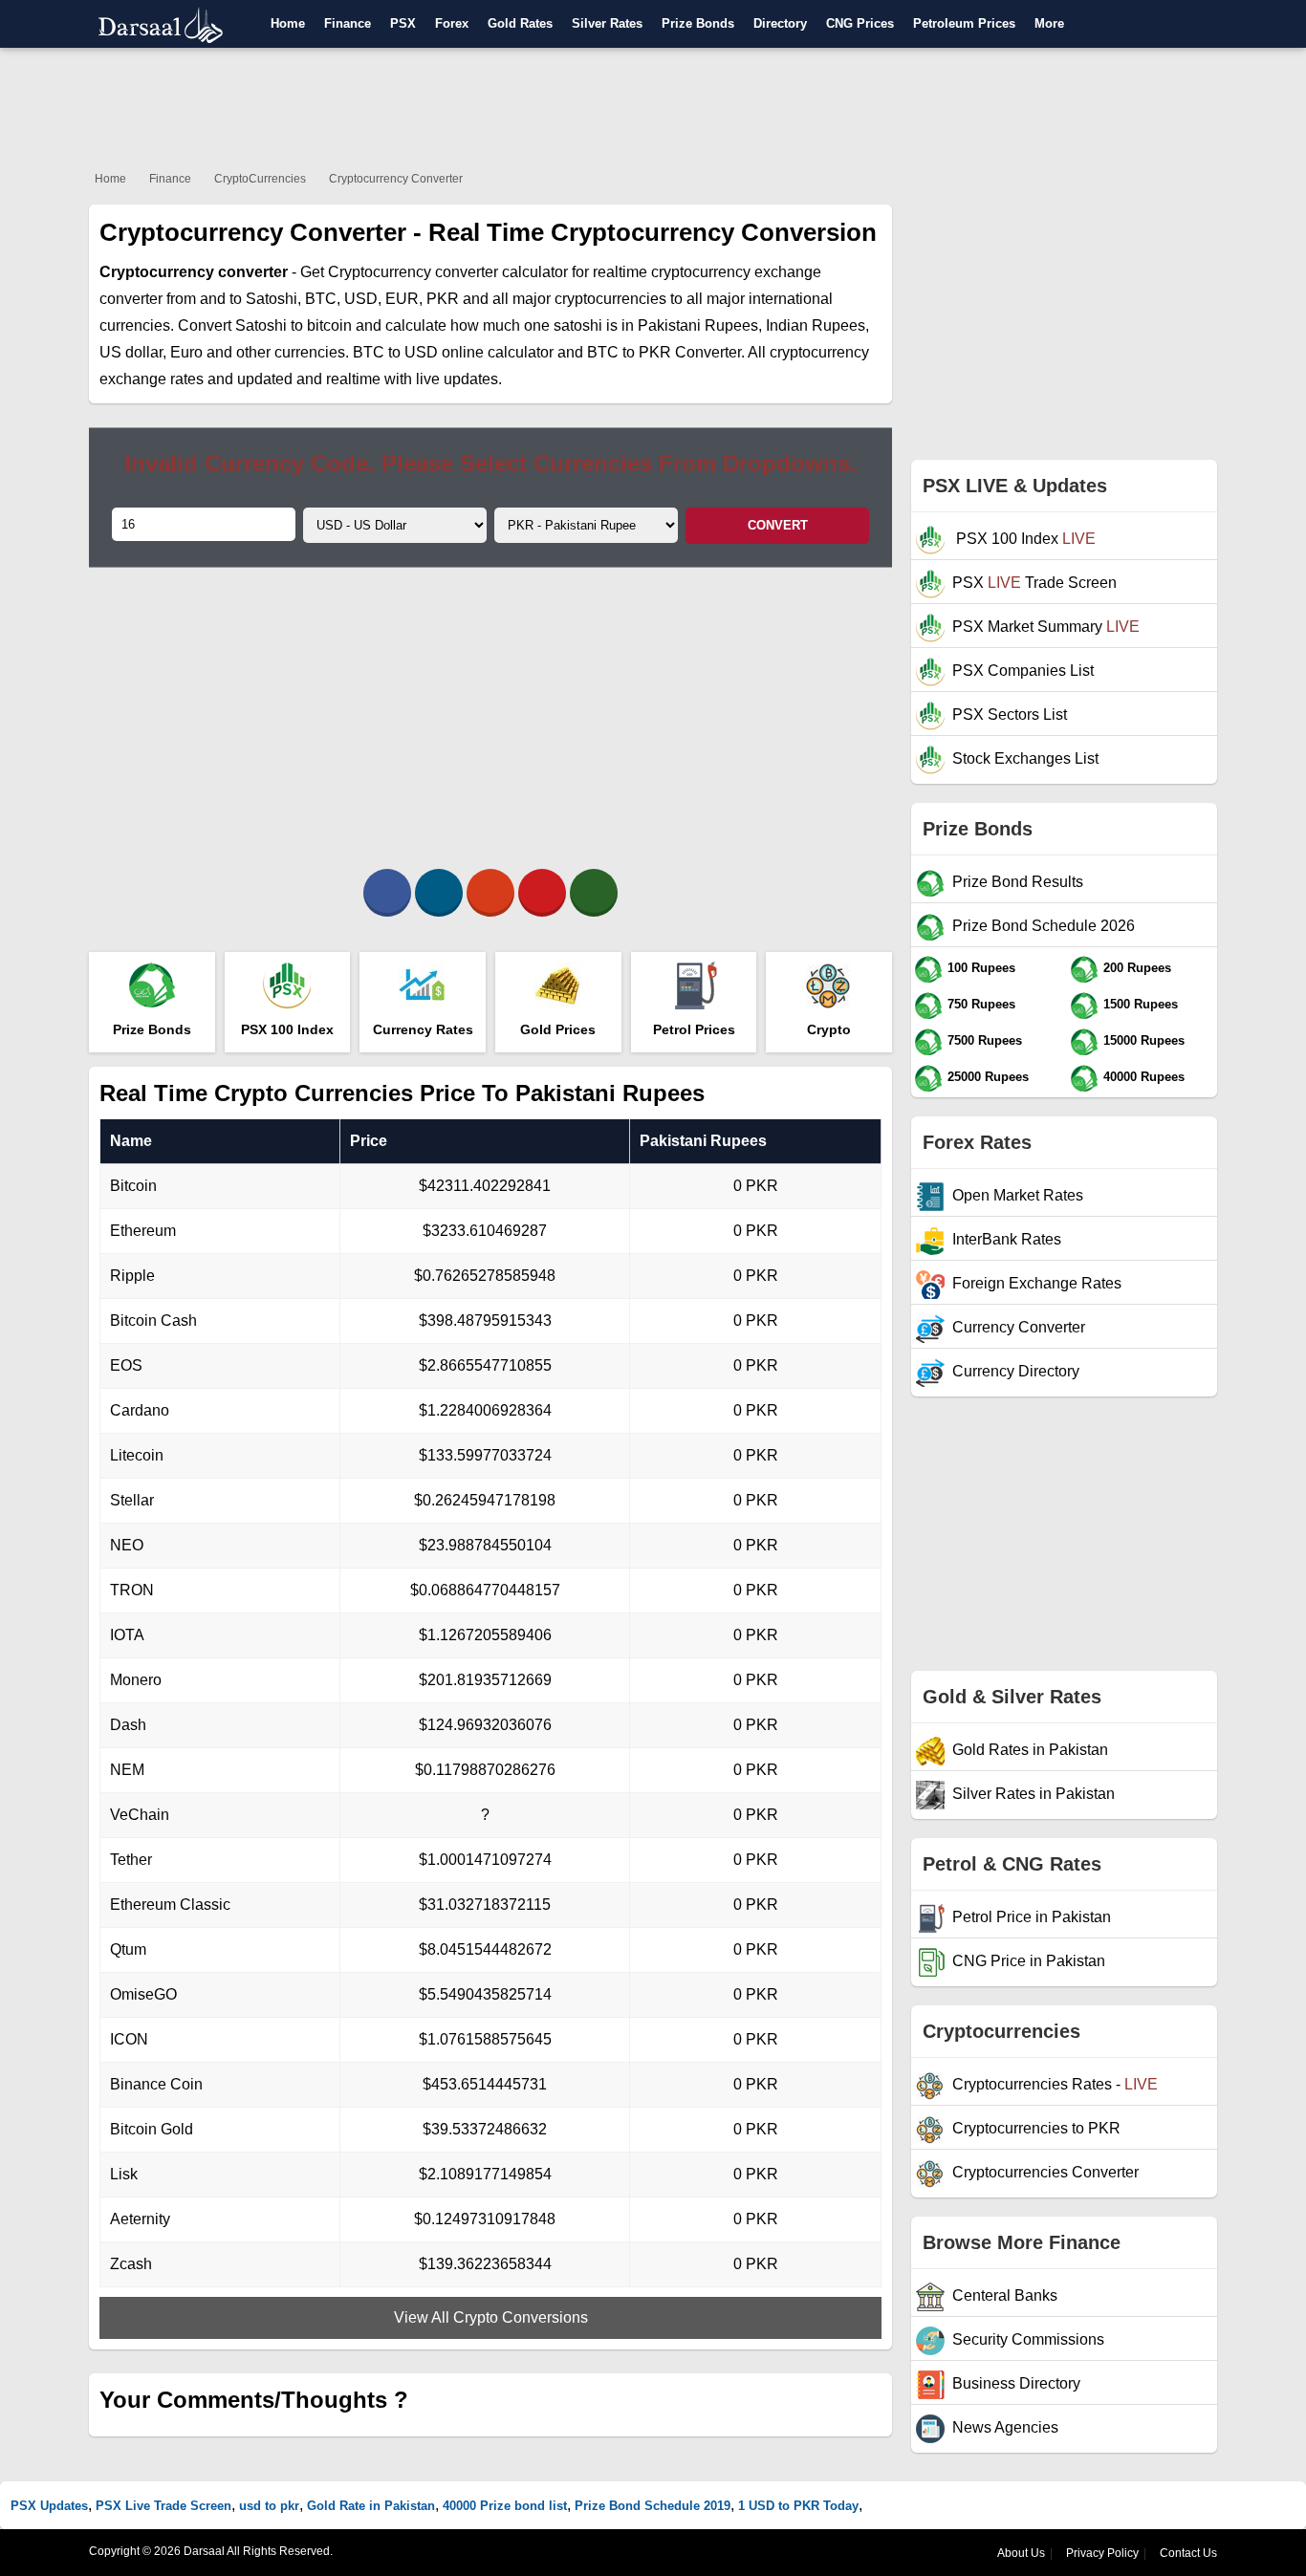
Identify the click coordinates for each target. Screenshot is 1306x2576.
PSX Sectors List (1010, 714)
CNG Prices (860, 23)
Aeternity (140, 2219)
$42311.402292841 (485, 1186)
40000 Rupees (1144, 1077)
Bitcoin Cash (153, 1320)
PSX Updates (49, 2506)
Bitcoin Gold (152, 2129)
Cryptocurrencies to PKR (1036, 2128)
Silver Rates (607, 23)
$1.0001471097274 (485, 1860)
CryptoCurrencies (260, 179)
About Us (1021, 2553)
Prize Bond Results (1018, 882)
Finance (348, 23)
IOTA (127, 1635)
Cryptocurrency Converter (396, 179)
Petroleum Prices (964, 23)
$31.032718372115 (485, 1905)
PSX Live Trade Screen (163, 2506)
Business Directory (1016, 2383)
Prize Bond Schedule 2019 (653, 2506)
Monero (136, 1680)
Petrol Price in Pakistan (1032, 1917)
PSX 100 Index (1024, 539)
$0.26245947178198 (485, 1500)
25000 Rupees (988, 1077)
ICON (129, 2039)
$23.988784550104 (485, 1545)
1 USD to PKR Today (798, 2506)
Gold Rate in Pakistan (371, 2506)
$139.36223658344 (485, 2264)
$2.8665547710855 (485, 1365)
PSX (403, 23)
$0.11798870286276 (485, 1770)
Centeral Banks (1005, 2295)
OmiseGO (143, 1994)
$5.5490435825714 (485, 1994)
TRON (132, 1590)
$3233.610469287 (485, 1231)
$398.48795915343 (485, 1320)
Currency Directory (1016, 1371)
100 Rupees (981, 968)
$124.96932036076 (485, 1725)
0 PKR (756, 1186)
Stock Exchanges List (1025, 758)
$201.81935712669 (485, 1680)
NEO (127, 1545)
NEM (127, 1770)
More (1049, 23)
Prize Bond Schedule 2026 (1044, 926)
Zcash (131, 2264)
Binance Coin (156, 2084)
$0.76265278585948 (485, 1276)
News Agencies (1005, 2427)
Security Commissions (1028, 2339)
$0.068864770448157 (485, 1590)
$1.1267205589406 (485, 1635)
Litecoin (137, 1455)
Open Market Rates (1018, 1195)
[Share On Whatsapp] (594, 893)
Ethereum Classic (170, 1905)
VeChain (140, 1815)
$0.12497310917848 (485, 2219)
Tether (131, 1860)
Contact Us (1188, 2553)
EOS (126, 1365)
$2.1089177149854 (485, 2174)
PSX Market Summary (1046, 627)
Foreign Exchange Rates (1037, 1283)
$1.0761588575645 (485, 2039)
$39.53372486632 (485, 2129)
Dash (128, 1725)
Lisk (124, 2174)
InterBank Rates (1007, 1239)
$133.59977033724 (485, 1455)
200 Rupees (1137, 968)
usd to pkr (269, 2506)
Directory (780, 23)
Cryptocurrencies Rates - (1055, 2084)
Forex (452, 23)
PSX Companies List (1023, 671)
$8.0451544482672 (485, 1949)
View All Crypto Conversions (491, 2317)
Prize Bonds (698, 23)
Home (288, 23)
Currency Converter (1019, 1327)
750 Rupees (981, 1004)
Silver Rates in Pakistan (1034, 1794)
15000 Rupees (1144, 1040)
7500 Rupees (985, 1040)
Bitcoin (133, 1186)
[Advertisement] (653, 105)
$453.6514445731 (485, 2084)
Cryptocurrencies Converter (1045, 2172)
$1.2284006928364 (485, 1410)
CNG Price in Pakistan (1029, 1961)
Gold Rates (520, 23)
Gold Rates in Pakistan (1030, 1750)
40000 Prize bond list (505, 2506)
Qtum (128, 1949)
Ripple (132, 1276)
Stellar (132, 1500)
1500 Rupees (1141, 1004)
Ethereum (143, 1231)
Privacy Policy (1102, 2553)
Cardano (140, 1410)
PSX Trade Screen (1034, 583)
